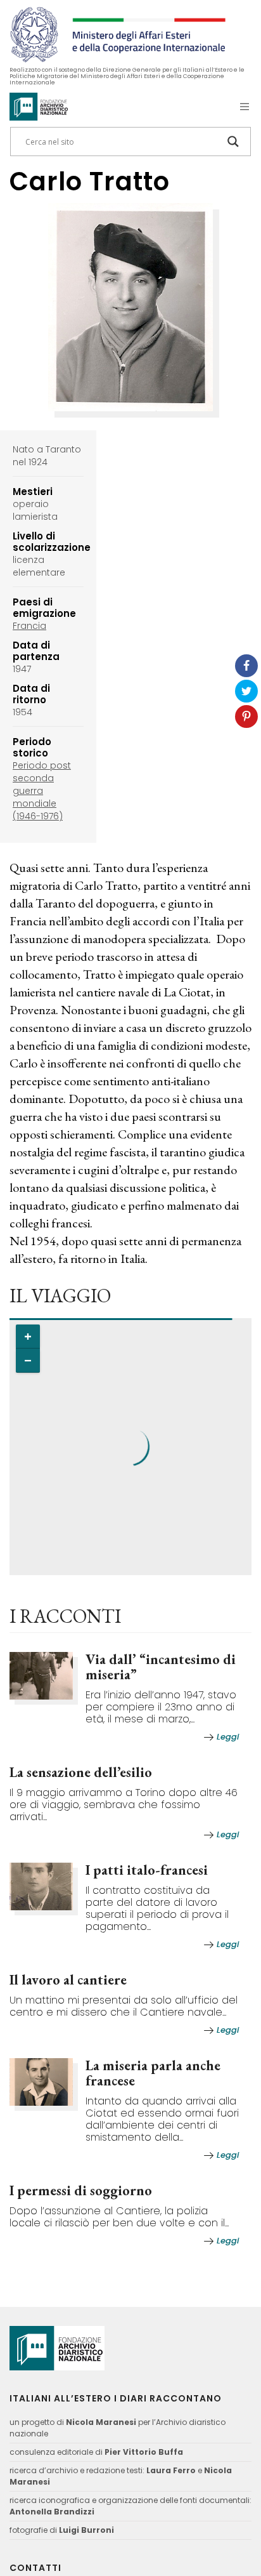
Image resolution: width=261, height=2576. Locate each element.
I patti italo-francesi (147, 1870)
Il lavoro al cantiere (68, 1980)
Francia (29, 626)
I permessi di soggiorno (81, 2190)
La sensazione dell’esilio (81, 1772)
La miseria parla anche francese (153, 2073)
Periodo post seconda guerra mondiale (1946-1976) (42, 791)
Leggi (228, 1737)
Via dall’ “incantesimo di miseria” (161, 1667)
